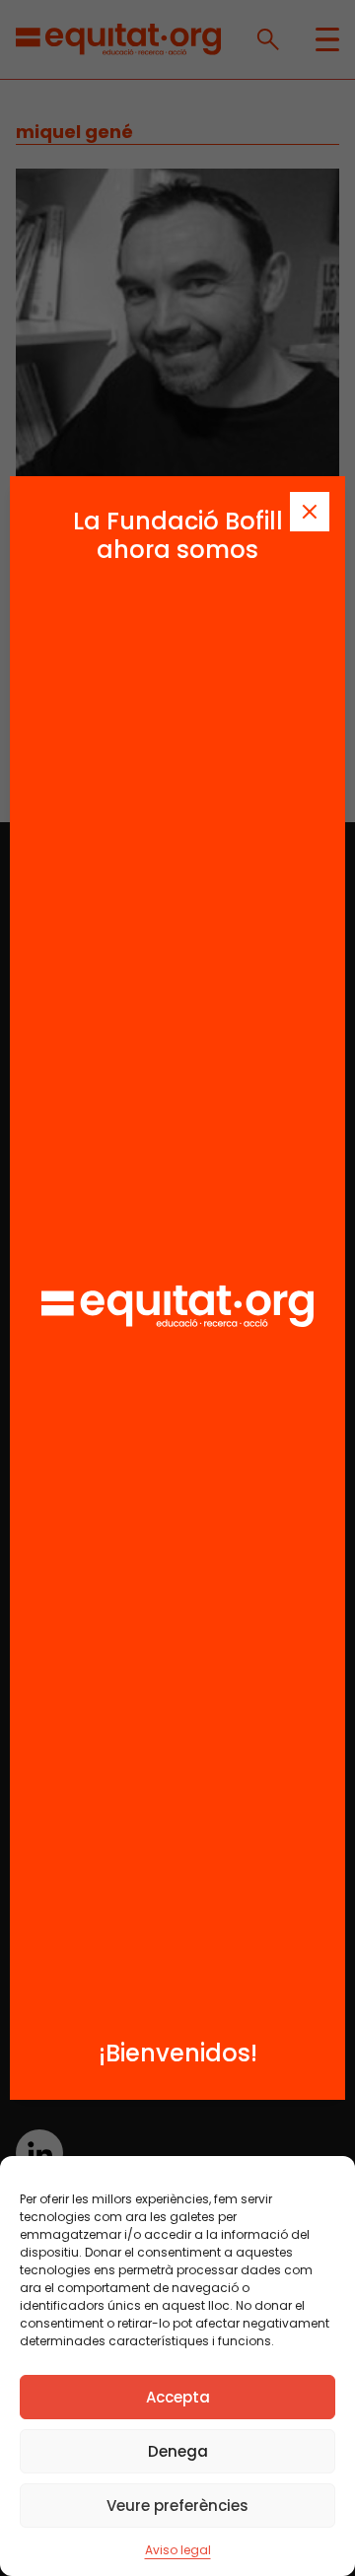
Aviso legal (178, 2550)
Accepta (178, 2397)
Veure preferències (177, 2506)
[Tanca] (310, 512)
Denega (178, 2451)
